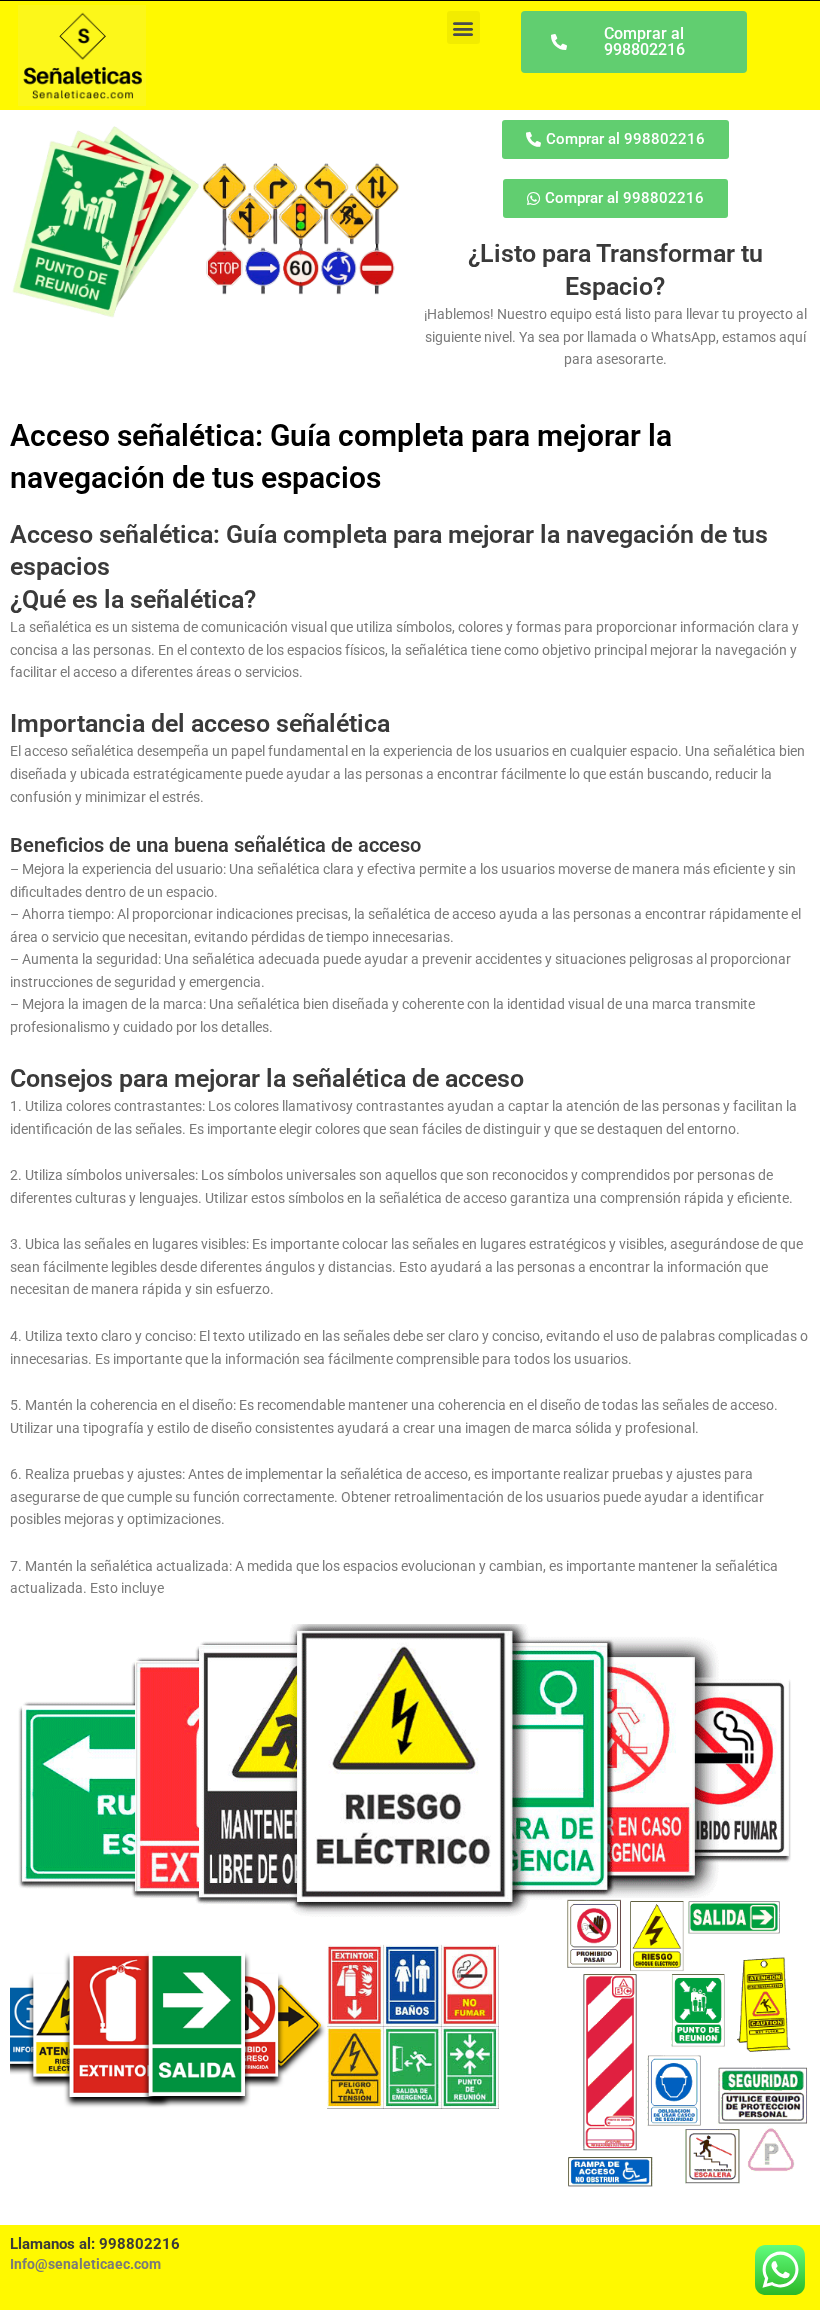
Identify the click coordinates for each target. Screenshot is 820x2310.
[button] (463, 27)
